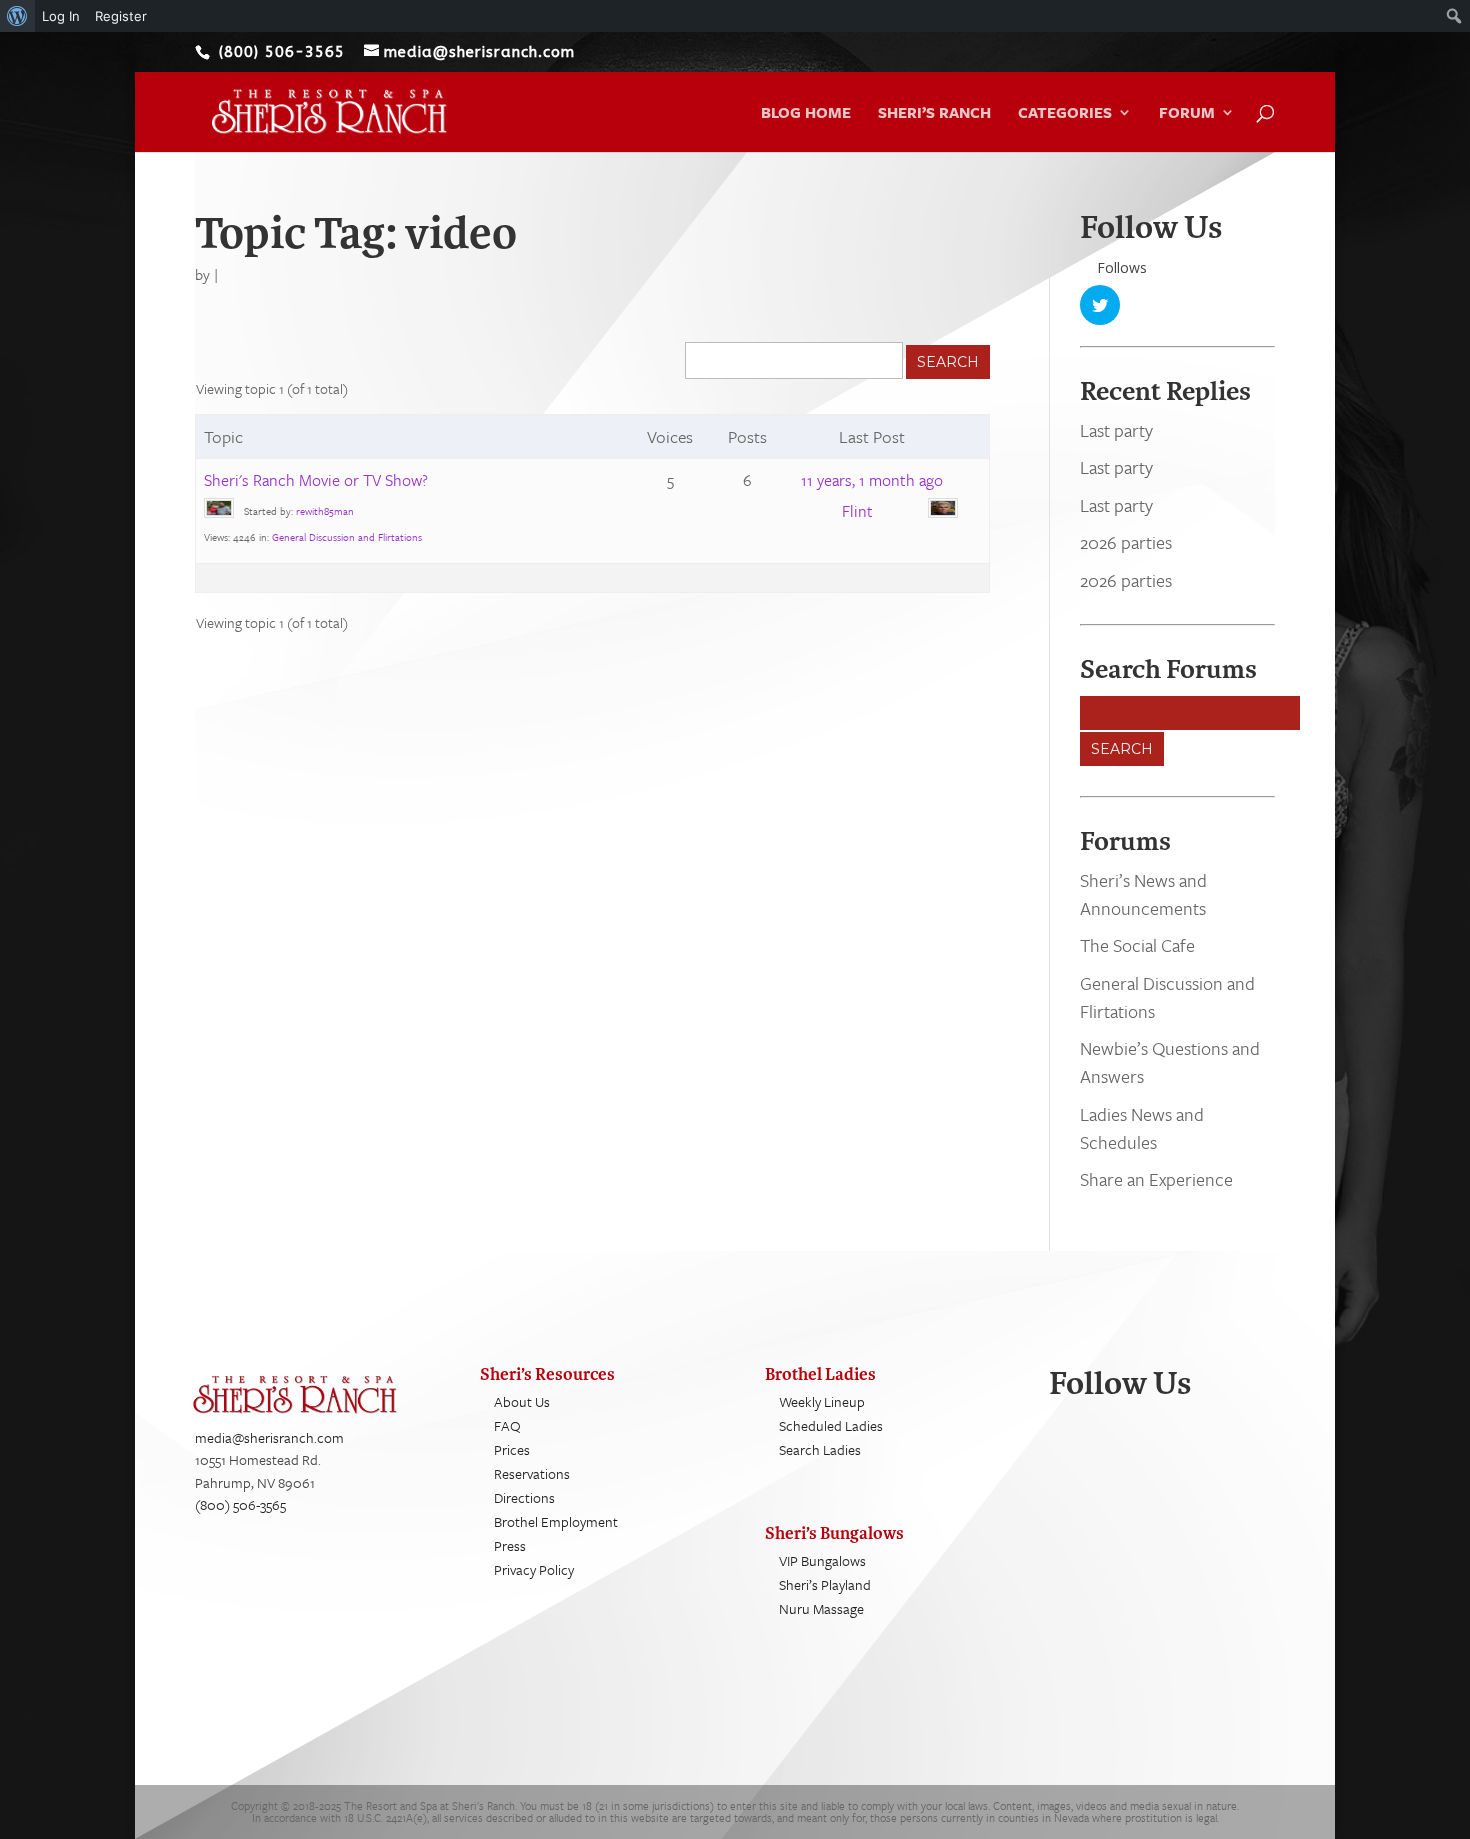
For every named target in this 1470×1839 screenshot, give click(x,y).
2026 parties (1126, 542)
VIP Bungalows (822, 1560)
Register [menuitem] (121, 16)
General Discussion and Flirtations (347, 537)
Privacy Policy (534, 1569)
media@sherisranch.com (269, 1437)
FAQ (507, 1425)
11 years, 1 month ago (872, 480)
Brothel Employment (556, 1521)
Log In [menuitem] (61, 16)
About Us (522, 1401)
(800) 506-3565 (240, 1504)
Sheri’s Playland (825, 1584)
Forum (1187, 114)
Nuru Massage (821, 1608)
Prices (512, 1449)
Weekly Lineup (822, 1401)
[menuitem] (17, 16)
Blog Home (806, 114)
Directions (524, 1497)
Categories (1065, 114)
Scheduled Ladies (831, 1425)
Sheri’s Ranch (934, 114)
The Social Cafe (1137, 945)
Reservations (532, 1473)
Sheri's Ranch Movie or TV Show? (316, 480)
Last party (1116, 430)
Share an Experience (1156, 1179)
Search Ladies (820, 1449)
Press (510, 1545)
